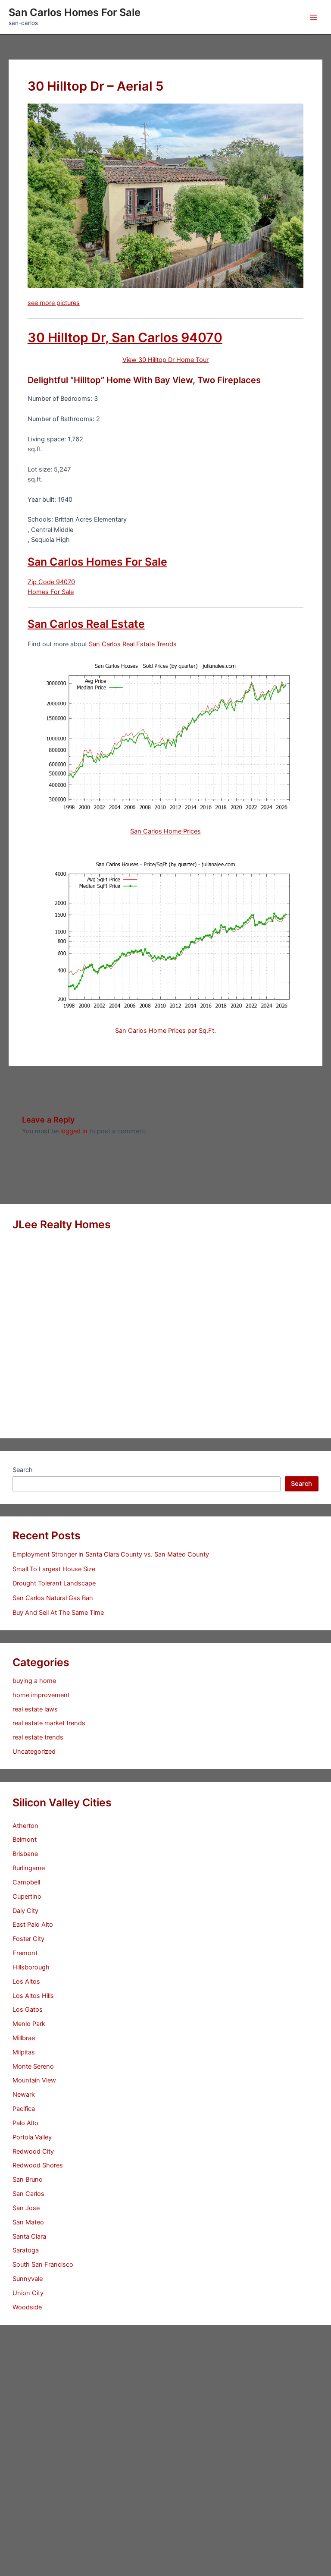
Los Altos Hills (33, 1996)
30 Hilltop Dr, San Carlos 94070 (125, 337)
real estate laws (35, 1709)
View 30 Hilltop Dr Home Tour (165, 360)
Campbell (26, 1882)
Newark (24, 2095)
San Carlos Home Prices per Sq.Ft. (165, 1031)
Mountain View (34, 2080)
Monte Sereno (33, 2066)
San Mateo (28, 2222)
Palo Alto (25, 2123)
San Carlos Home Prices (165, 831)
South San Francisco (43, 2265)
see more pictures (54, 303)
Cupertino (27, 1897)
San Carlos (28, 2194)
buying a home (34, 1681)
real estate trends (38, 1737)
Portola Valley (32, 2137)
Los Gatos (28, 2010)
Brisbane (25, 1854)
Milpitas (24, 2052)
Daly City (25, 1911)
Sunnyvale (28, 2279)
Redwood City (33, 2151)
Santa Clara (29, 2236)
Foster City (28, 1939)
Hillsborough (31, 1967)
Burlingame (29, 1868)
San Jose (26, 2208)
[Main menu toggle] (313, 17)
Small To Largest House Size (54, 1569)
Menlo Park (29, 2024)
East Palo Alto (33, 1925)
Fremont (25, 1953)
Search (23, 1470)
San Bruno (28, 2180)
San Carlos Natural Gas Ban (53, 1598)
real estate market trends (49, 1723)
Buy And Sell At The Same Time (58, 1613)
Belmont (25, 1840)
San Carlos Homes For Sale (75, 12)
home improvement (41, 1695)
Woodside (27, 2307)
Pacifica (24, 2109)
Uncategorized (34, 1752)
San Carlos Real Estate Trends (133, 644)
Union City (28, 2293)
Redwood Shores (38, 2165)
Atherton (25, 1826)
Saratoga (26, 2250)
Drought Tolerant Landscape (54, 1583)
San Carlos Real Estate (86, 624)
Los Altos (26, 1982)
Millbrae (24, 2038)
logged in (74, 1131)
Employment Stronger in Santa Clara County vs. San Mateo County (111, 1554)
